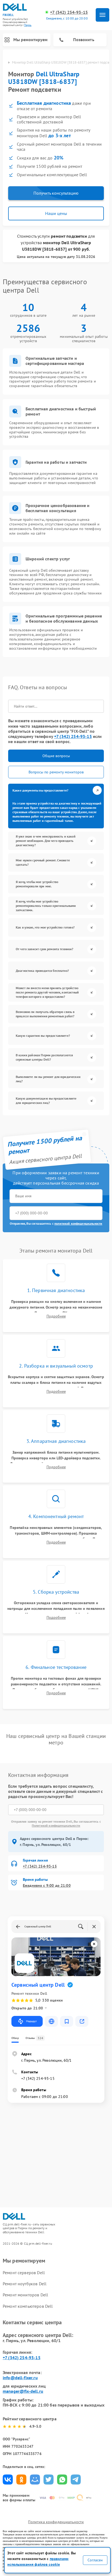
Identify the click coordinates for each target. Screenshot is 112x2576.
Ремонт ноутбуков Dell (25, 2284)
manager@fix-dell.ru (23, 2391)
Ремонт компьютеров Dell (28, 2306)
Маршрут (31, 2021)
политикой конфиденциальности (78, 1223)
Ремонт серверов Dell (24, 2273)
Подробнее (56, 1316)
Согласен (95, 2560)
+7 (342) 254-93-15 (69, 12)
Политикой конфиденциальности (56, 1825)
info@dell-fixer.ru (20, 2378)
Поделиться (8, 2479)
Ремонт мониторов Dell (25, 2295)
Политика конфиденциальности (56, 2522)
